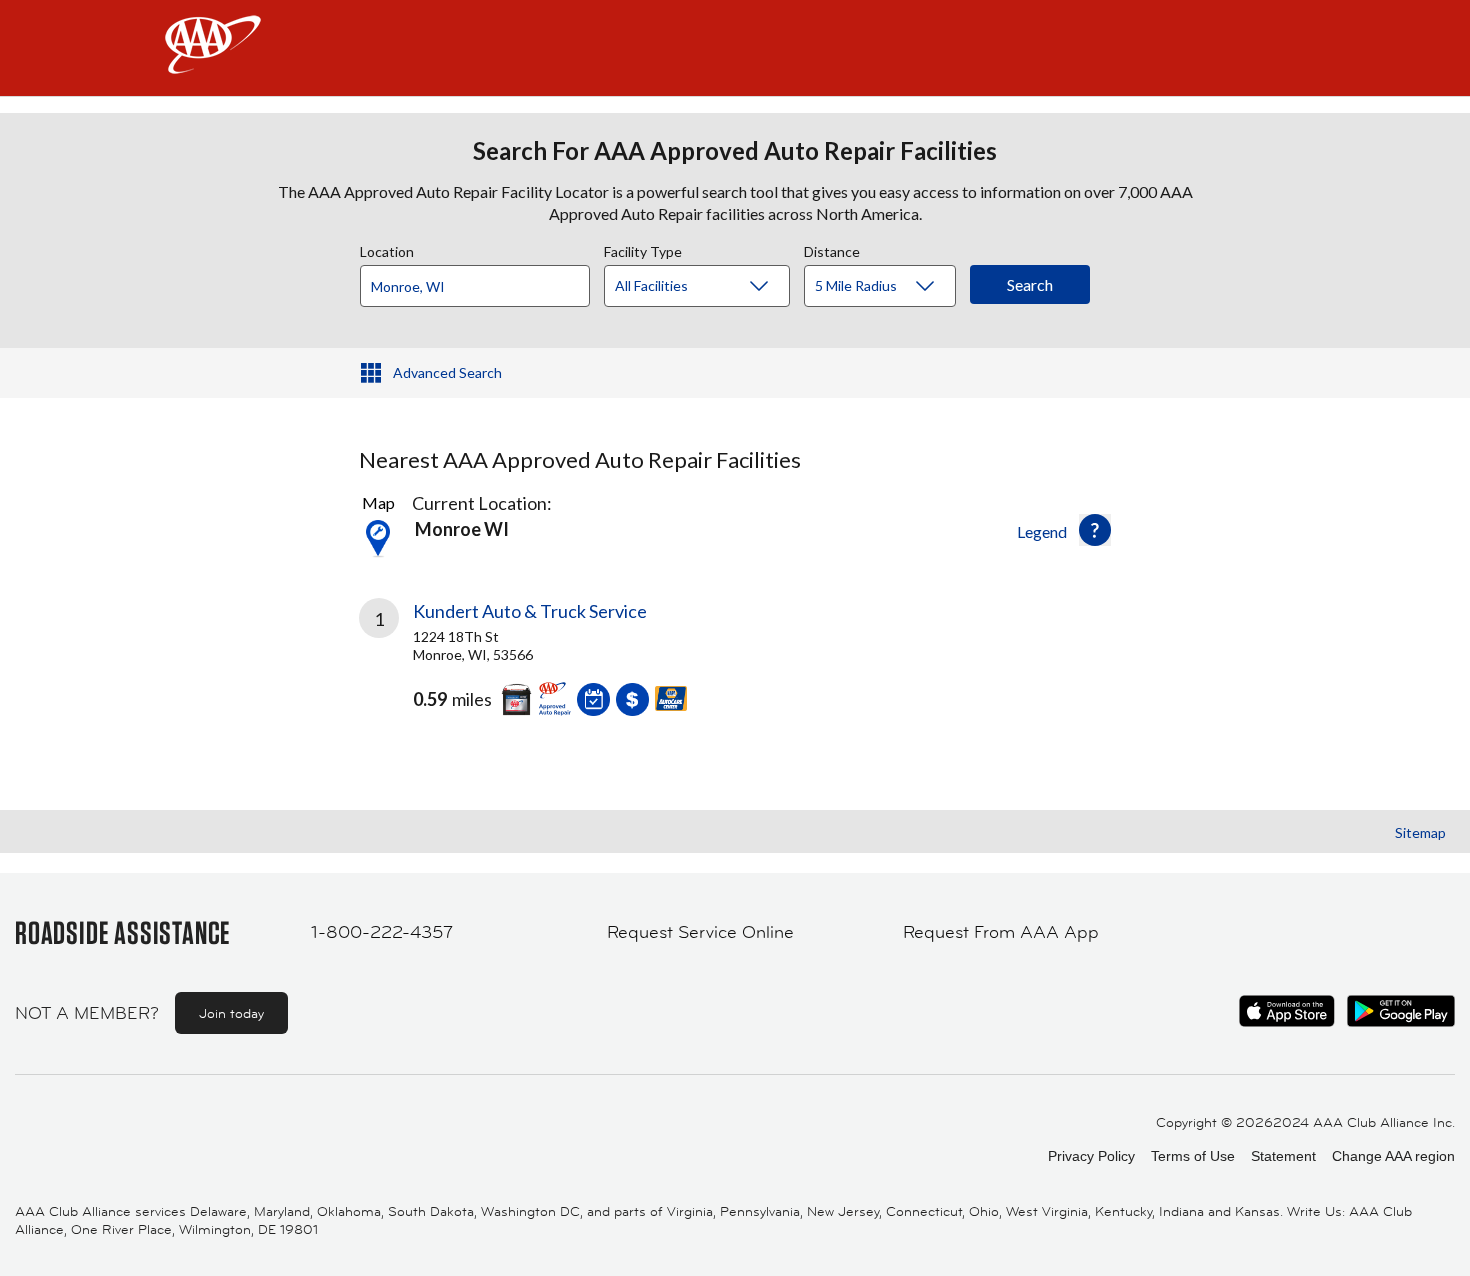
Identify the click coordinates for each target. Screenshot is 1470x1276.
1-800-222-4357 (382, 932)
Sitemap (1420, 832)
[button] (1095, 530)
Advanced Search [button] (447, 372)
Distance (832, 249)
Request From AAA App (1001, 932)
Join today (231, 1013)
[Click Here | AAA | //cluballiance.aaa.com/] (213, 61)
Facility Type (643, 249)
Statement (1283, 1156)
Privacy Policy (1091, 1156)
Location (387, 249)
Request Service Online (700, 932)
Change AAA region (1393, 1156)
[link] (547, 665)
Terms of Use (1193, 1156)
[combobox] (482, 281)
